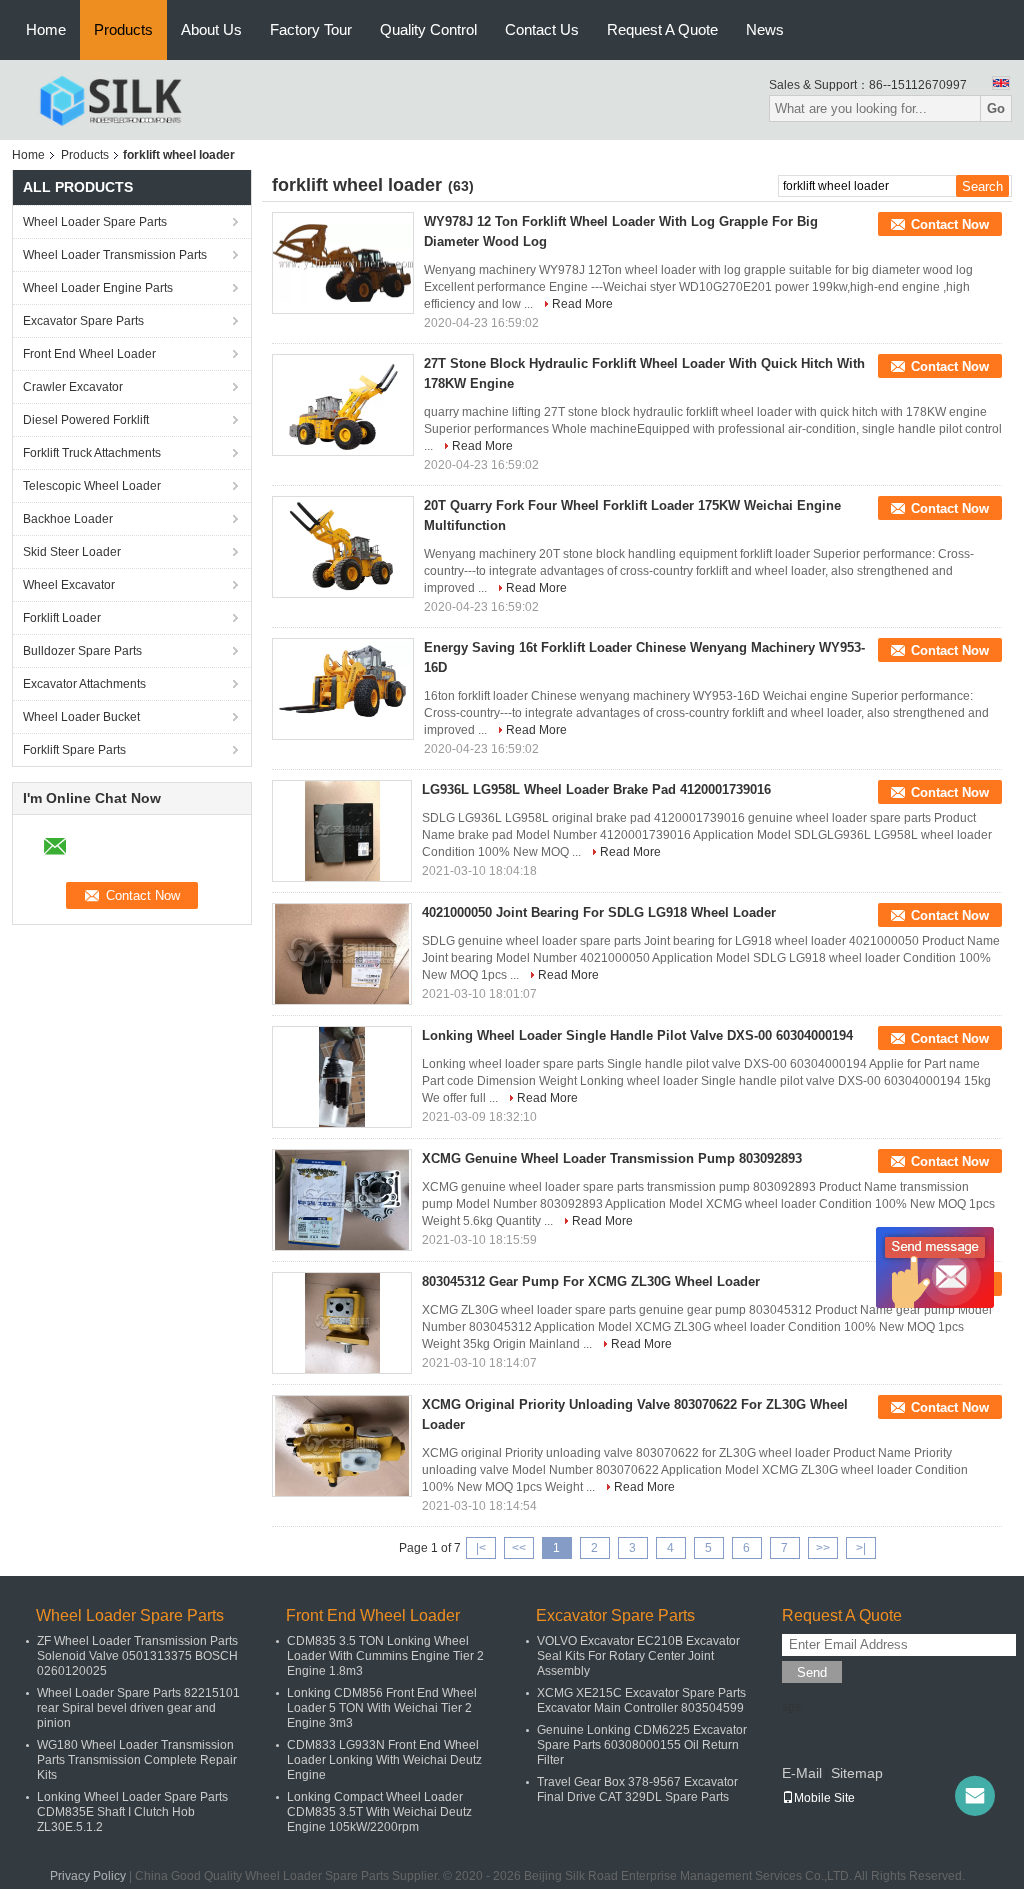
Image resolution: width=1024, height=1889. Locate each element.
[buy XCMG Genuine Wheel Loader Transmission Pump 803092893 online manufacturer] (342, 1200)
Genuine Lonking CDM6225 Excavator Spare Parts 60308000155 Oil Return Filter (642, 1745)
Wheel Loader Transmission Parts (115, 255)
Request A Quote (662, 29)
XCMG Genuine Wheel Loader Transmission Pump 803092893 (612, 1158)
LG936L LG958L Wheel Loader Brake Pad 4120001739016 (596, 789)
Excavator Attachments (84, 684)
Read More (582, 304)
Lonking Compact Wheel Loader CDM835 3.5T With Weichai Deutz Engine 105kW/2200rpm (379, 1812)
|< (481, 1548)
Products (123, 29)
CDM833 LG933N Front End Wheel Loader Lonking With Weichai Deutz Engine (384, 1760)
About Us (211, 29)
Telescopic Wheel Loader (92, 486)
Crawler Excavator (73, 387)
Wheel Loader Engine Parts (98, 288)
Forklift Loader (62, 618)
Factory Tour (311, 29)
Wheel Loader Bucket (81, 717)
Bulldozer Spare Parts (82, 651)
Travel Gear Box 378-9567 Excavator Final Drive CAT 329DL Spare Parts (637, 1789)
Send (812, 1672)
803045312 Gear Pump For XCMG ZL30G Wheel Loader (591, 1281)
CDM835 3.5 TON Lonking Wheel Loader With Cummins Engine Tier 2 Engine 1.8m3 (385, 1656)
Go (996, 108)
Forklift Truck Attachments (92, 453)
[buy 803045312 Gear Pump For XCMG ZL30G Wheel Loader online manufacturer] (342, 1323)
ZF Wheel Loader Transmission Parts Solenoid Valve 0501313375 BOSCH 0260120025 (137, 1656)
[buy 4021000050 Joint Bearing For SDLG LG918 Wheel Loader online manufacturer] (342, 954)
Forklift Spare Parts (74, 750)
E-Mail (802, 1773)
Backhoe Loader (68, 519)
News (765, 29)
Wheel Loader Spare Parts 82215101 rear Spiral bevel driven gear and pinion (138, 1708)
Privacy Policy (88, 1876)
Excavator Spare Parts (83, 321)
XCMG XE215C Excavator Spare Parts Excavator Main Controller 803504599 (641, 1700)
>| (861, 1548)
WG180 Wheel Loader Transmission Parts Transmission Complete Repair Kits (137, 1760)
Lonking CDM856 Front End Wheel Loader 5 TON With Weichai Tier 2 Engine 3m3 (382, 1708)
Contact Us (542, 29)
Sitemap (857, 1773)
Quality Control (428, 29)
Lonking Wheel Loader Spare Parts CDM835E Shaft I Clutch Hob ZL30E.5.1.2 (132, 1812)
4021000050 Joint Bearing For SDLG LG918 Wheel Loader (599, 912)
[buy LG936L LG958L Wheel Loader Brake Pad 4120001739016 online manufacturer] (342, 831)
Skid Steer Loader (72, 552)
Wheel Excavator (69, 585)
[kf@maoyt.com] (975, 1796)
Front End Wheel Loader (89, 354)
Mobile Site (824, 1798)
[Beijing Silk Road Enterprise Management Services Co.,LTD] (110, 99)
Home (46, 29)
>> (823, 1548)
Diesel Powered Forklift (86, 420)
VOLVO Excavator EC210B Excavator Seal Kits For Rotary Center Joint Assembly (638, 1656)
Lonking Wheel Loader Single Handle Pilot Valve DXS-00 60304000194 (637, 1035)
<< (519, 1548)
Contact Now (950, 224)
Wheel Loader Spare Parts (95, 222)
